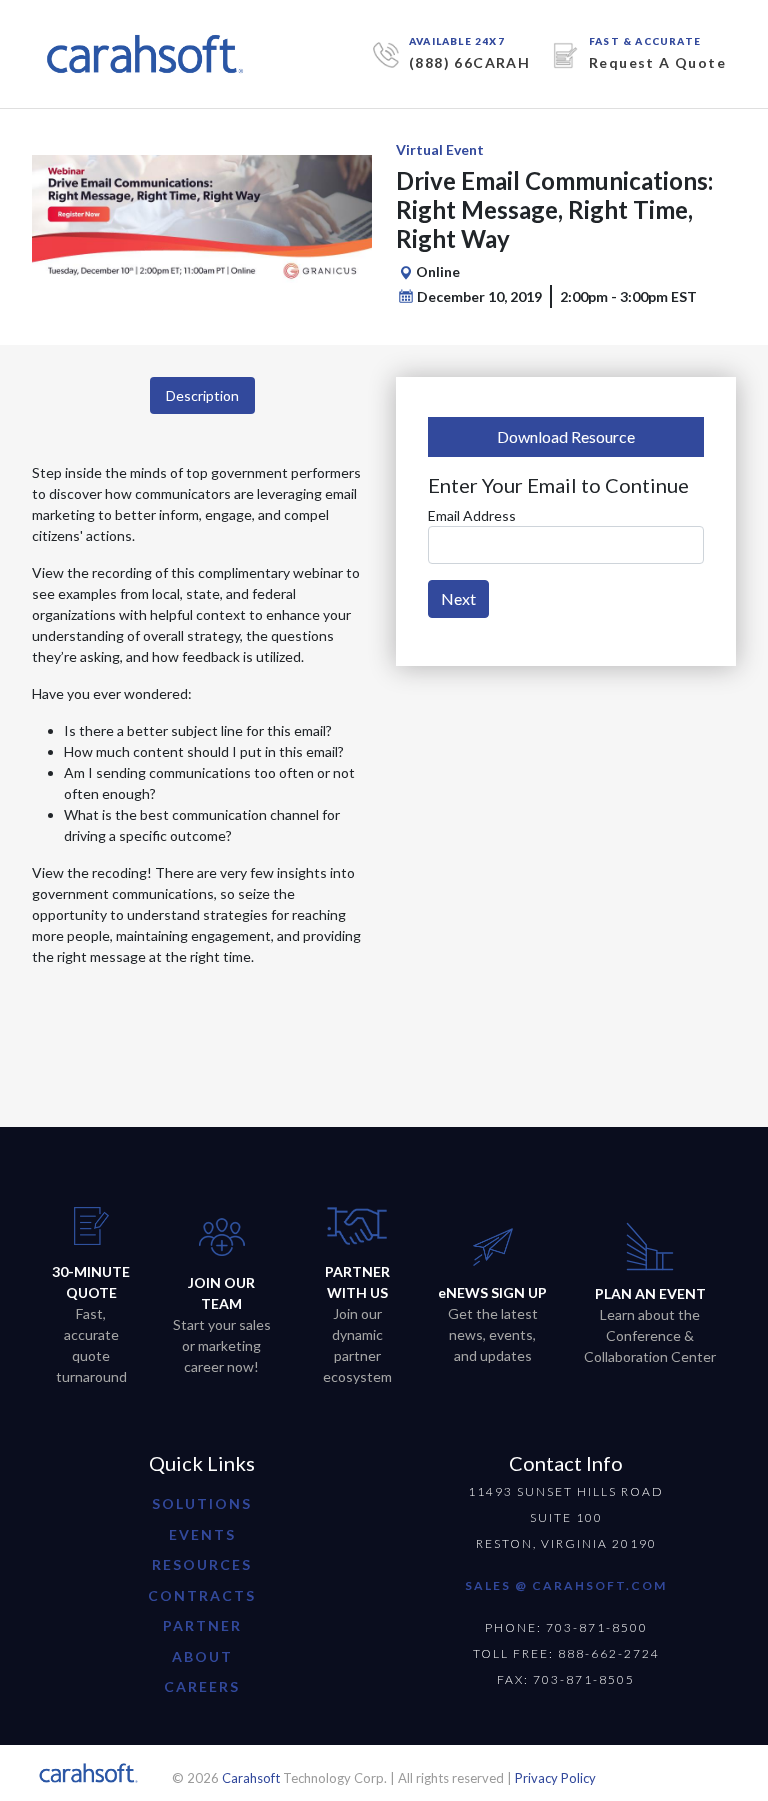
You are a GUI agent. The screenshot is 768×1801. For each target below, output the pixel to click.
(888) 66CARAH (469, 62)
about (202, 1656)
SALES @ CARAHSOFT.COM (566, 1585)
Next (458, 598)
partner (202, 1625)
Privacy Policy (555, 1778)
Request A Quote (657, 62)
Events (202, 1534)
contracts (202, 1595)
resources (202, 1564)
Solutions (202, 1503)
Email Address (472, 515)
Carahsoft (251, 1778)
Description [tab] (202, 395)
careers (202, 1686)
